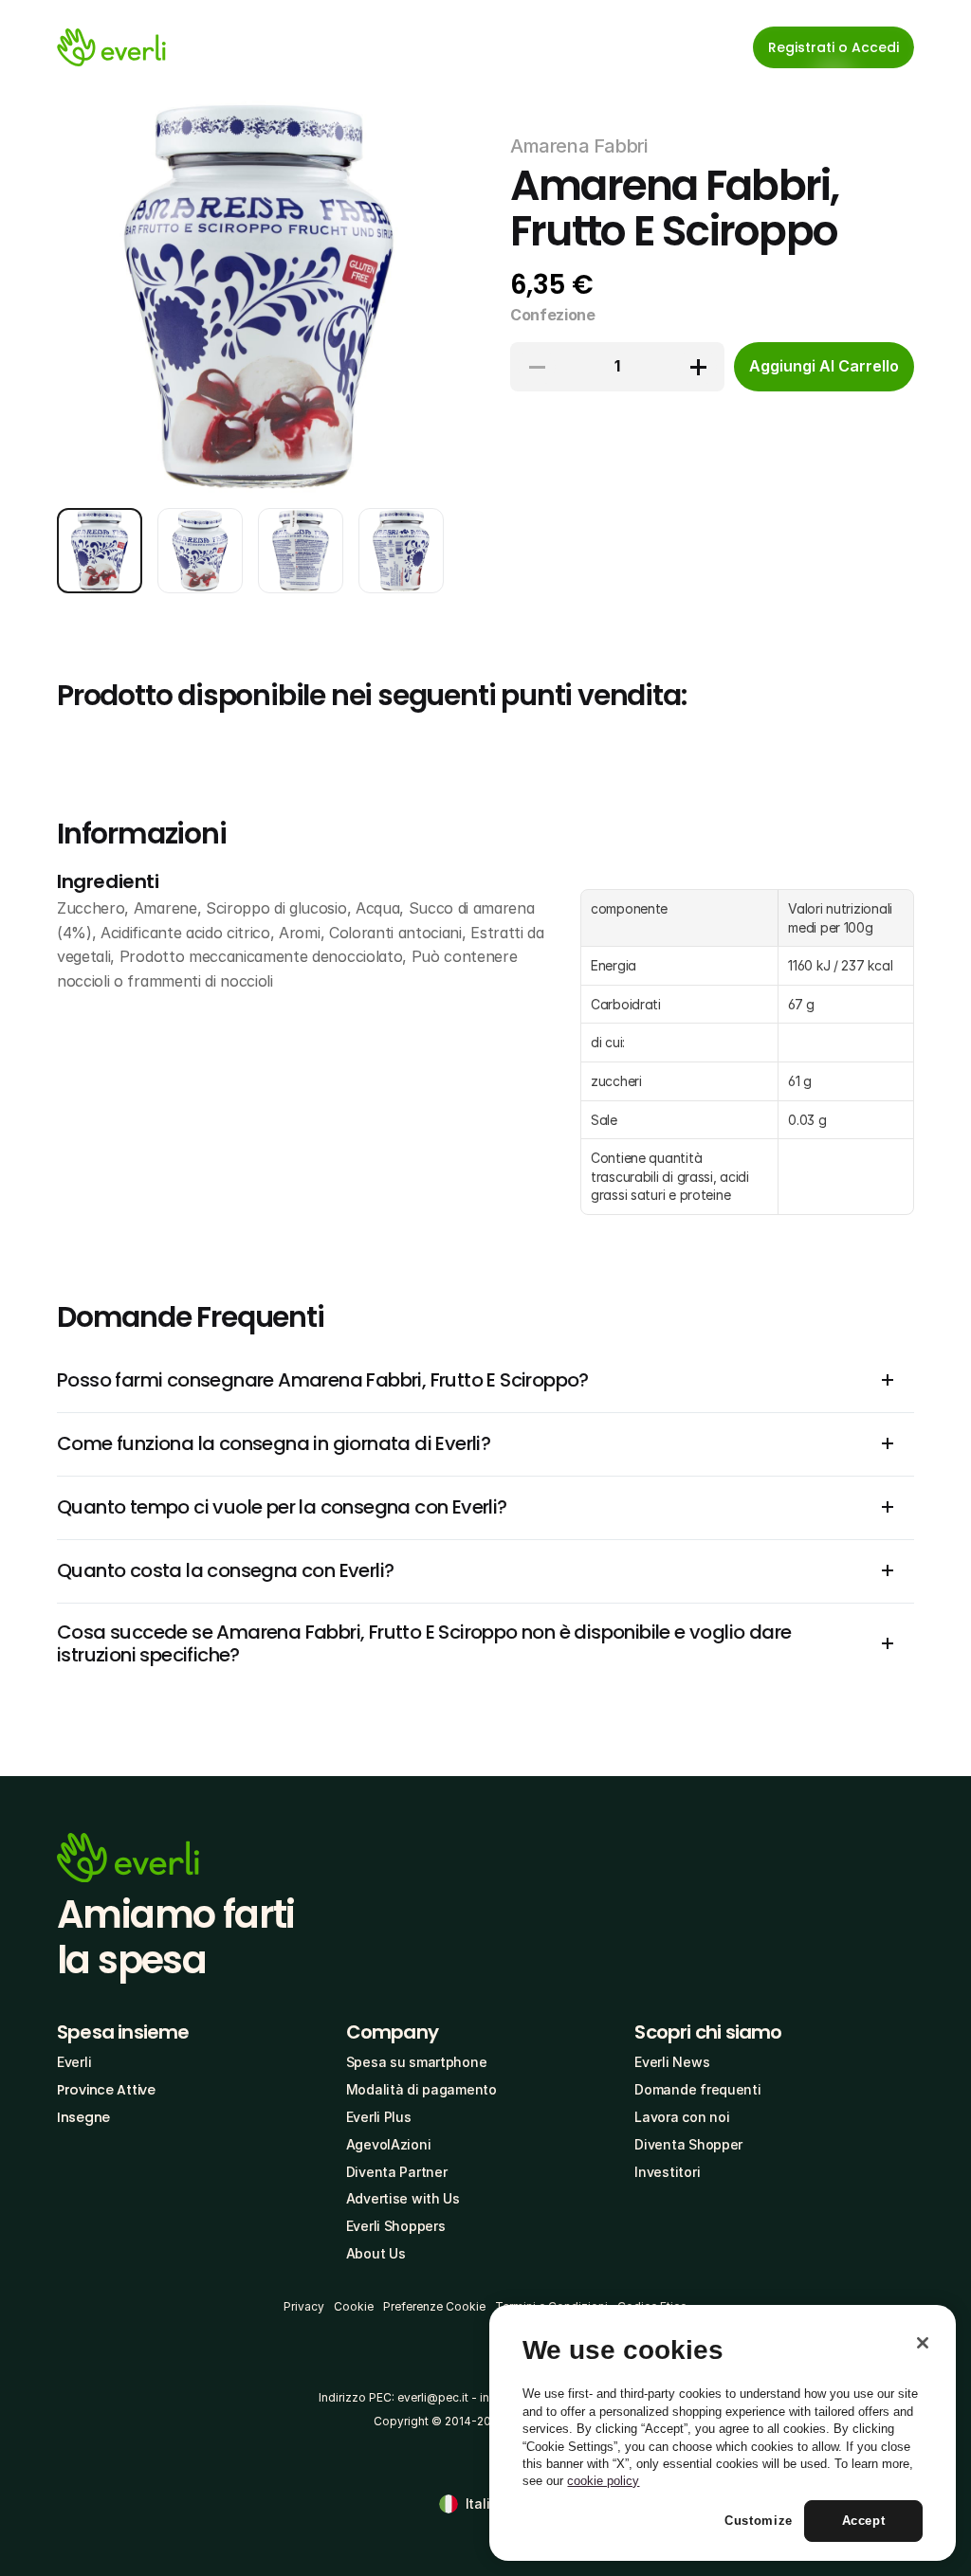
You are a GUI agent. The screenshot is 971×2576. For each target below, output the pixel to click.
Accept (864, 2521)
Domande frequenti (697, 2089)
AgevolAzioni (389, 2144)
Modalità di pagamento (421, 2089)
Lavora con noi (682, 2117)
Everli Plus (379, 2117)
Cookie (354, 2306)
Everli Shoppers (396, 2226)
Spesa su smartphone (417, 2062)
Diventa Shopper (688, 2144)
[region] (723, 2433)
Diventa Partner (397, 2172)
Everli (74, 2062)
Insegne (83, 2117)
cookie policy (603, 2481)
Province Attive (106, 2090)
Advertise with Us (403, 2198)
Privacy (304, 2306)
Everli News (672, 2062)
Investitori (667, 2172)
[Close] (923, 2343)
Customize (759, 2521)
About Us (376, 2253)
